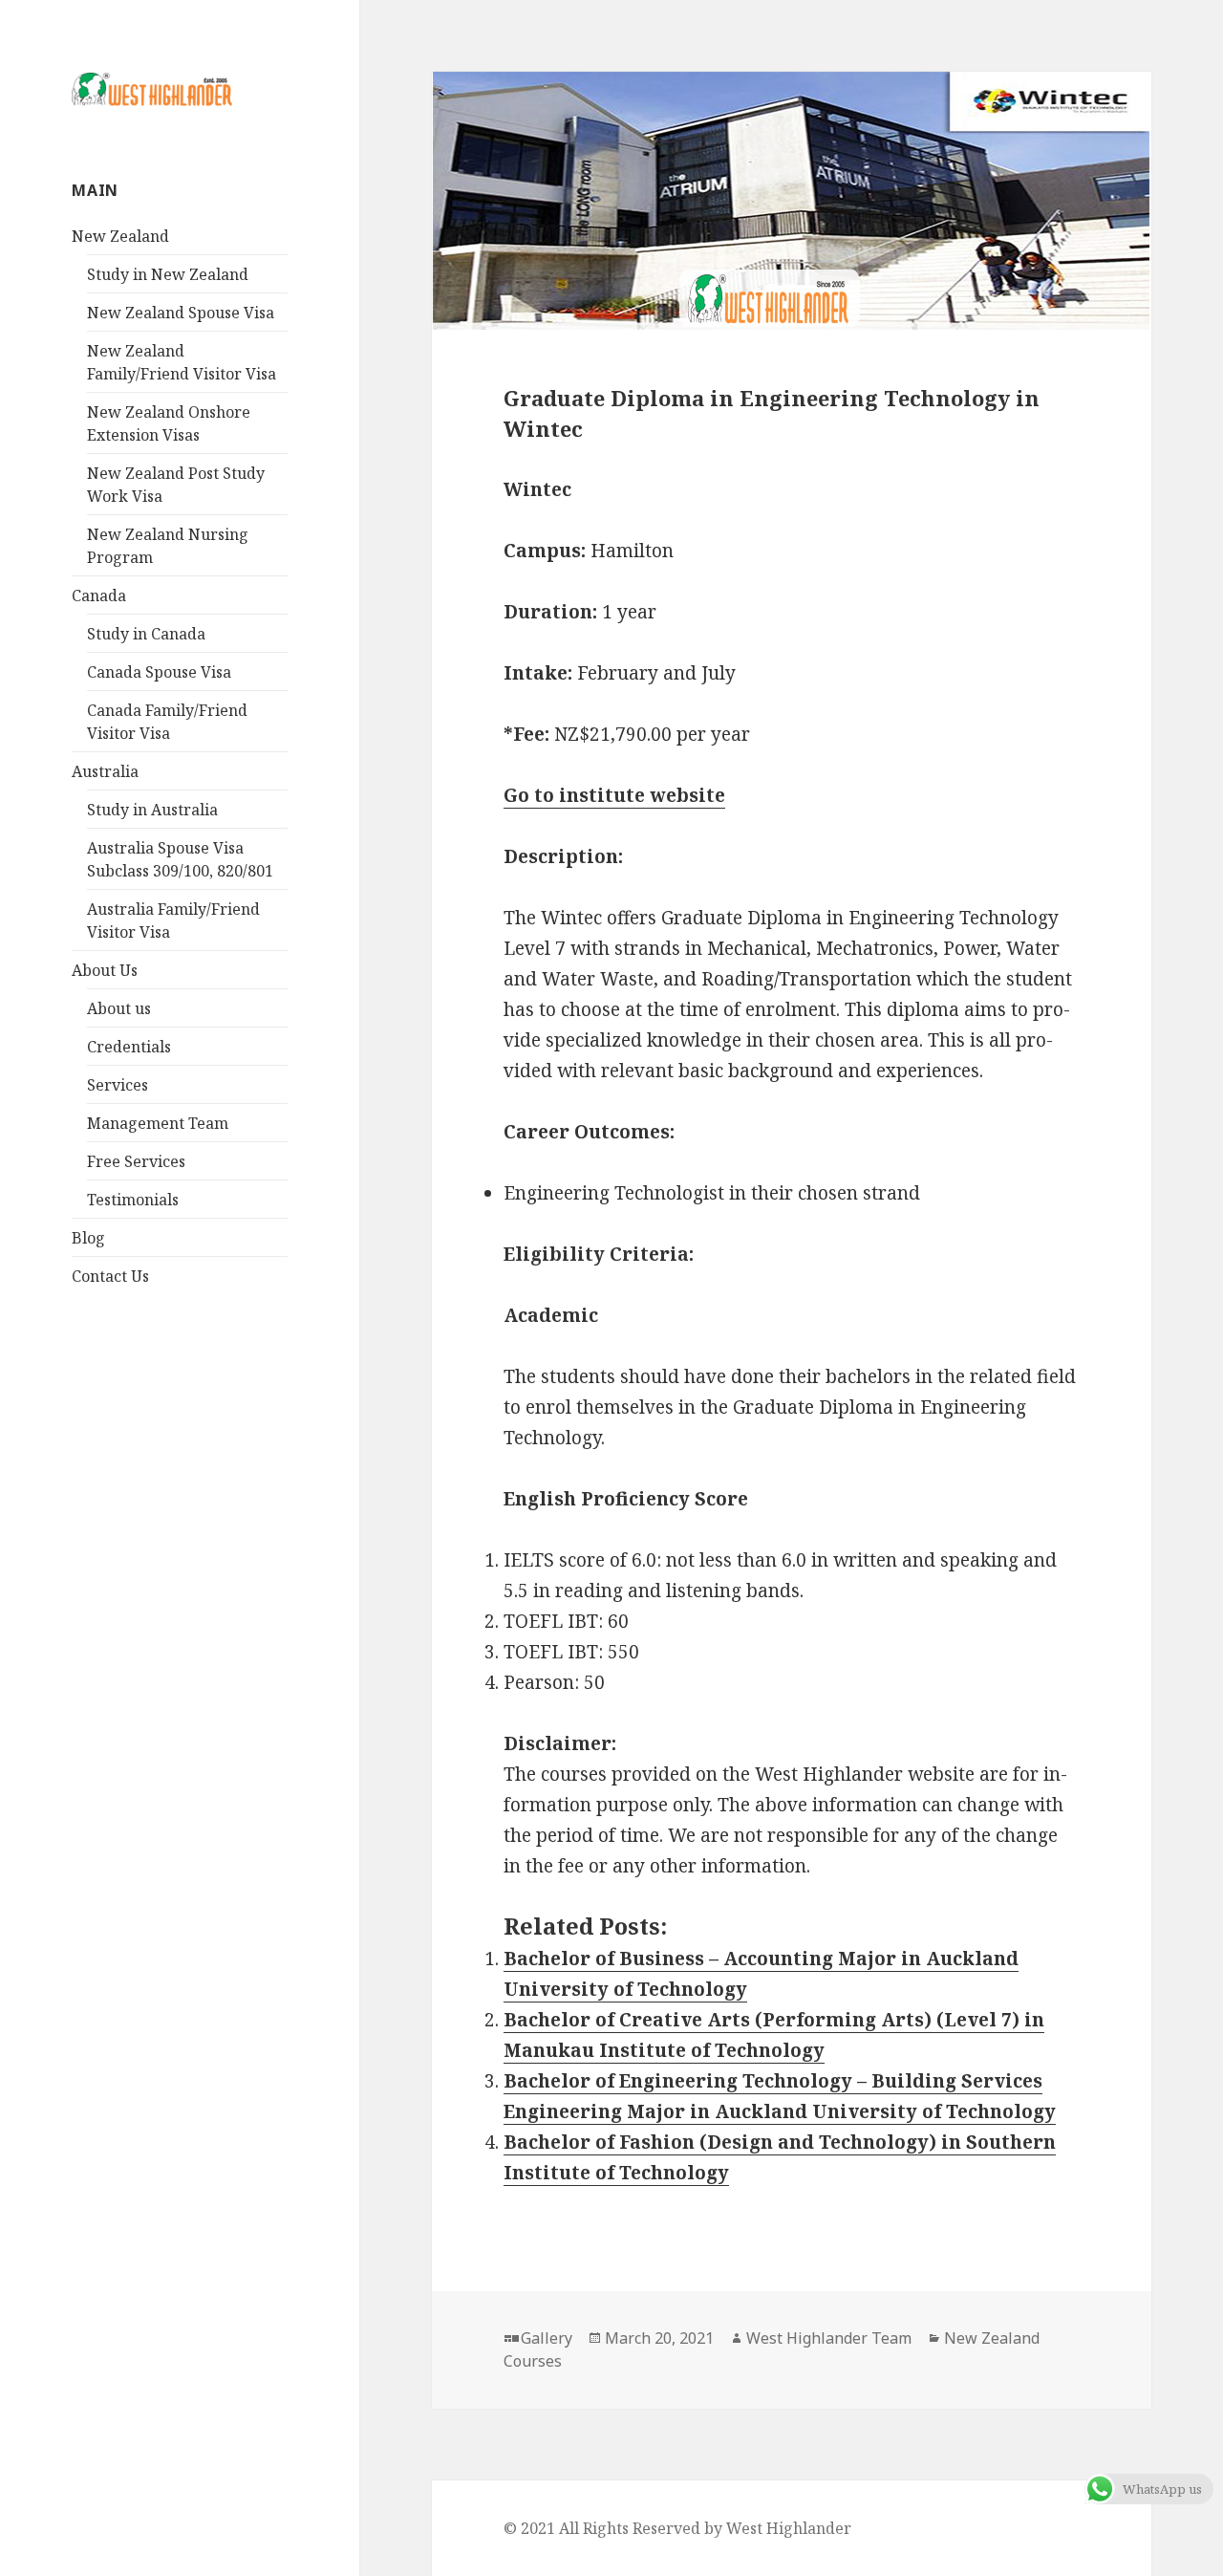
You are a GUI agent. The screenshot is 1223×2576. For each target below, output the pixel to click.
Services (118, 1085)
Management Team (158, 1123)
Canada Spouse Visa (159, 672)
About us (119, 1008)
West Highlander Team (829, 2338)
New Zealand (120, 236)
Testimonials (133, 1200)
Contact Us (110, 1276)
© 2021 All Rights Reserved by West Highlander (677, 2528)
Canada (99, 595)
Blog (88, 1238)
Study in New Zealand (168, 274)
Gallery (547, 2338)
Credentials (129, 1047)
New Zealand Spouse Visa (181, 313)
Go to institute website (614, 795)
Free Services (136, 1161)
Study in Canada (146, 634)
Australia (105, 771)
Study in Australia (152, 810)
